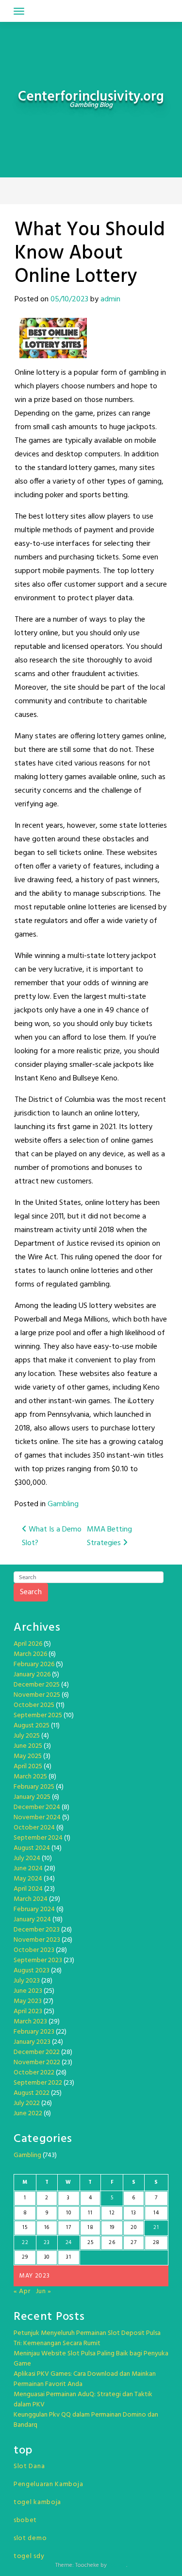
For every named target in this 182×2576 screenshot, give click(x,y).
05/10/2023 (69, 299)
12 (112, 2213)
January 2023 (32, 2042)
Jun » (44, 2291)
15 (25, 2228)
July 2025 (27, 1736)
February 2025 (34, 1787)
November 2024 (37, 1818)
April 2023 (28, 2011)
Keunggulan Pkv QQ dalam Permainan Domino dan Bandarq (86, 2420)
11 (90, 2213)
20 (133, 2228)
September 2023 (38, 1960)
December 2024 (37, 1807)
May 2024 (28, 1879)
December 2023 (37, 1930)
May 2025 (28, 1756)
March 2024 (31, 1899)
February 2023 (34, 2032)
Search (31, 1592)
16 (47, 2228)
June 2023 (28, 1991)
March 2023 (30, 2022)
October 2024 (34, 1828)
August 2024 (32, 1848)
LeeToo (117, 2565)
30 (47, 2257)
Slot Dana (29, 2466)
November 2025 (37, 1695)
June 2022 (28, 2114)
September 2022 (38, 2083)
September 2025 (38, 1715)
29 (25, 2257)
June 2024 (28, 1869)
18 (90, 2228)
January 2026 (32, 1675)
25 (90, 2243)
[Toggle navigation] (19, 11)
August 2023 (32, 1971)
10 (68, 2213)
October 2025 (34, 1705)
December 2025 (37, 1685)
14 (156, 2213)
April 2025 (28, 1767)
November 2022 (37, 2063)
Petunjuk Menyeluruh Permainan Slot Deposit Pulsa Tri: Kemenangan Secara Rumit (87, 2338)
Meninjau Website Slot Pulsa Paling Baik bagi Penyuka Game (91, 2359)
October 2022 (34, 2073)
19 (112, 2228)
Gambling (63, 1504)
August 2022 (32, 2093)
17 (68, 2228)
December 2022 (37, 2052)
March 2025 (30, 1777)
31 (68, 2257)
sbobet (25, 2520)
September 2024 (38, 1838)
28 (156, 2243)
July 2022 (27, 2103)
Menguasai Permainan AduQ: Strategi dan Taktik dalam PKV (83, 2400)
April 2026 (28, 1644)
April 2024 (28, 1889)
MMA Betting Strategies (109, 1536)
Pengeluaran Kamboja (48, 2484)
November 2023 (37, 1940)
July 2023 (27, 1981)
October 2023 (34, 1950)
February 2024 (34, 1909)
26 (112, 2243)
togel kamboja (37, 2502)
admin (110, 299)
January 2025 (32, 1797)
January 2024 (32, 1920)
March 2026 (30, 1654)
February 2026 (34, 1664)
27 (133, 2243)
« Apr (22, 2291)
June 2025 (28, 1746)
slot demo (30, 2538)
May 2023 (28, 2001)
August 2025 (32, 1726)
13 (133, 2213)
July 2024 (27, 1858)
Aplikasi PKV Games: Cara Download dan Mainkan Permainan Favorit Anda (85, 2379)
